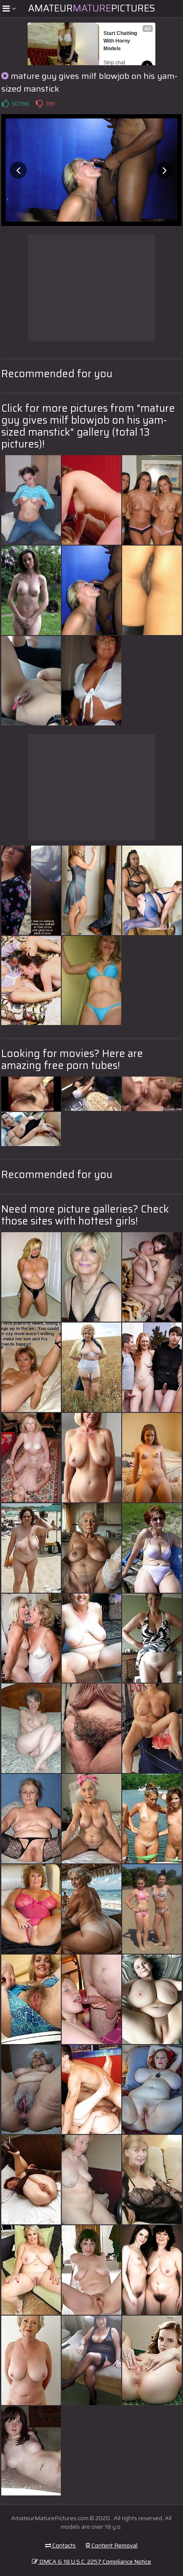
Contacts (63, 2545)
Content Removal (114, 2545)
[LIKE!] (5, 104)
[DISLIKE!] (39, 104)
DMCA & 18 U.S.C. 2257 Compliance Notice (94, 2562)
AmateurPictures (91, 8)
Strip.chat (114, 63)
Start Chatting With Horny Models (121, 41)
